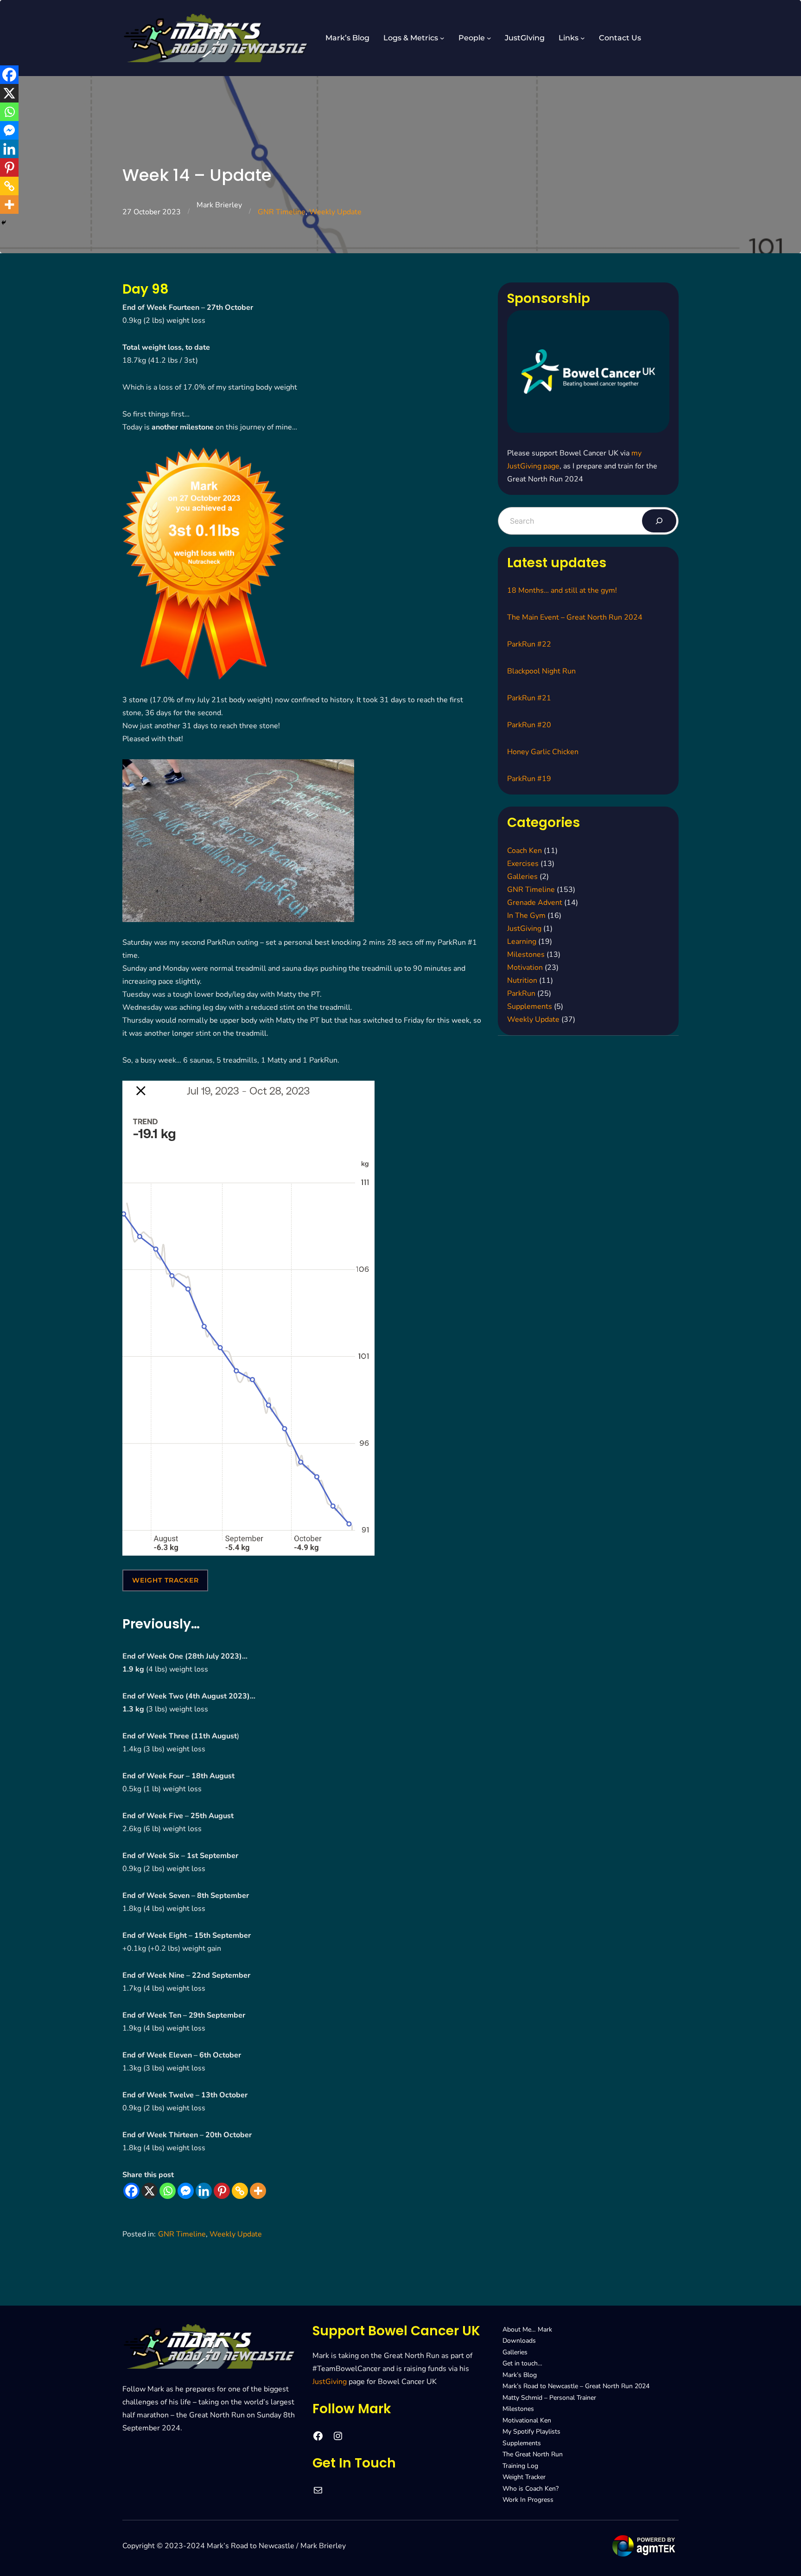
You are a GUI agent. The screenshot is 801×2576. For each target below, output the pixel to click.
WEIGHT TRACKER (165, 1580)
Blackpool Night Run (541, 671)
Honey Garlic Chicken (543, 752)
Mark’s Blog (520, 2375)
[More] (258, 2191)
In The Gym (526, 916)
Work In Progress (528, 2500)
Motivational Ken (527, 2420)
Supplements (530, 1006)
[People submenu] (489, 38)
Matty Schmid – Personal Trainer (549, 2398)
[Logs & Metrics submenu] (442, 38)
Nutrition (522, 980)
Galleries (522, 877)
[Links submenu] (583, 38)
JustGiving (524, 929)
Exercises (523, 864)
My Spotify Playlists (531, 2432)
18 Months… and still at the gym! (562, 590)
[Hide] (4, 223)
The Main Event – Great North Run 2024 (575, 617)
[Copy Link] (240, 2191)
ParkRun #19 (529, 779)
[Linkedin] (204, 2191)
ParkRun (521, 993)
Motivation (525, 968)
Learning (522, 942)
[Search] (659, 521)
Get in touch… (522, 2363)
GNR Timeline (282, 212)
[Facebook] (131, 2191)
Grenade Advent (535, 903)
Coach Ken (524, 851)
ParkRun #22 (529, 644)
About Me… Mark (527, 2329)
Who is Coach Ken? (531, 2489)
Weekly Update (335, 212)
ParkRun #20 (529, 725)
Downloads (519, 2341)
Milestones (526, 955)
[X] (149, 2191)
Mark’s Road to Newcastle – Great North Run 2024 (576, 2386)
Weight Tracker (524, 2477)
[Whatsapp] (168, 2191)
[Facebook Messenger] (186, 2191)
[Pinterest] (222, 2191)
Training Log (520, 2466)
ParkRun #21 (529, 698)
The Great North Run (533, 2454)
